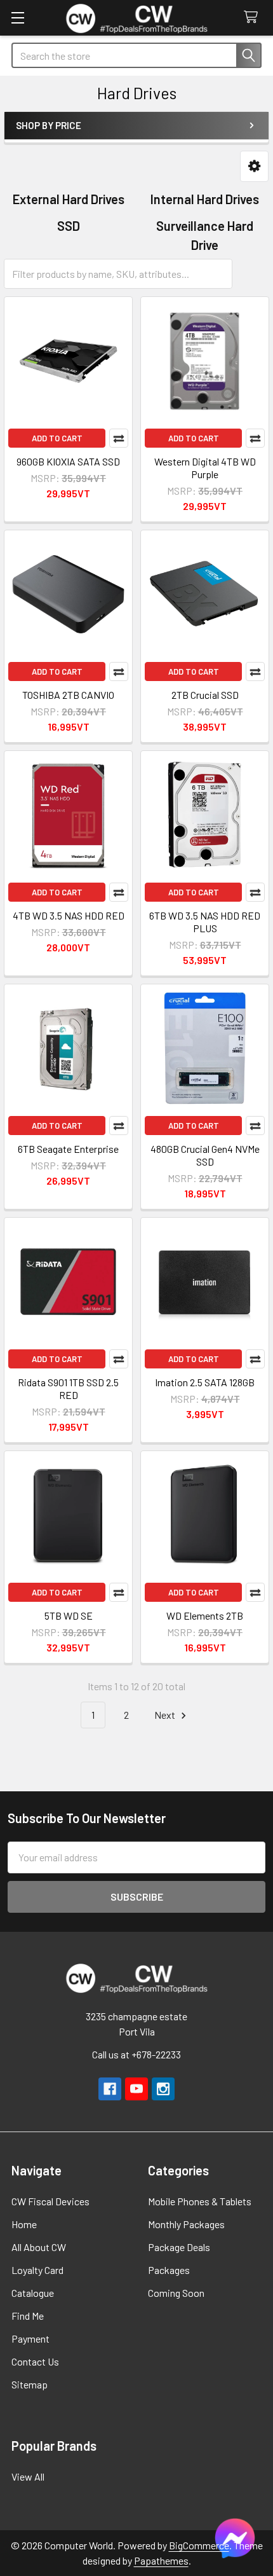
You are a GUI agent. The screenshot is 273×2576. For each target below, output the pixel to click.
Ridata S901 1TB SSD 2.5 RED (68, 1388)
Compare (119, 438)
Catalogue (33, 2293)
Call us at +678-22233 (136, 2054)
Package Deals (179, 2247)
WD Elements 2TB (205, 1615)
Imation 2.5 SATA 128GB (205, 1382)
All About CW (39, 2247)
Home (24, 2224)
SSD (69, 226)
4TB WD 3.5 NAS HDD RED (69, 915)
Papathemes (161, 2560)
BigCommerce (199, 2545)
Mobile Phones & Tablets (200, 2201)
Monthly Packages (186, 2224)
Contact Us (35, 2361)
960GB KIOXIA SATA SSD (68, 461)
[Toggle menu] (17, 17)
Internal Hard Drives (205, 199)
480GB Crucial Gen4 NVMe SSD (205, 1155)
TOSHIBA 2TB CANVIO (68, 695)
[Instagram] (163, 2089)
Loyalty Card (37, 2270)
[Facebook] (110, 2089)
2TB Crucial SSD (205, 695)
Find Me (28, 2316)
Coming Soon (176, 2293)
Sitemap (30, 2384)
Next (166, 1715)
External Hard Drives (69, 199)
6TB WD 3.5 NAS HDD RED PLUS (205, 922)
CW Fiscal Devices (50, 2201)
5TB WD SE (69, 1615)
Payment (30, 2338)
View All (28, 2476)
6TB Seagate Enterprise (68, 1149)
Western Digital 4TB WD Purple (205, 468)
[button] (254, 166)
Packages (169, 2270)
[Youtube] (136, 2089)
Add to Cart (57, 438)
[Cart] (254, 17)
